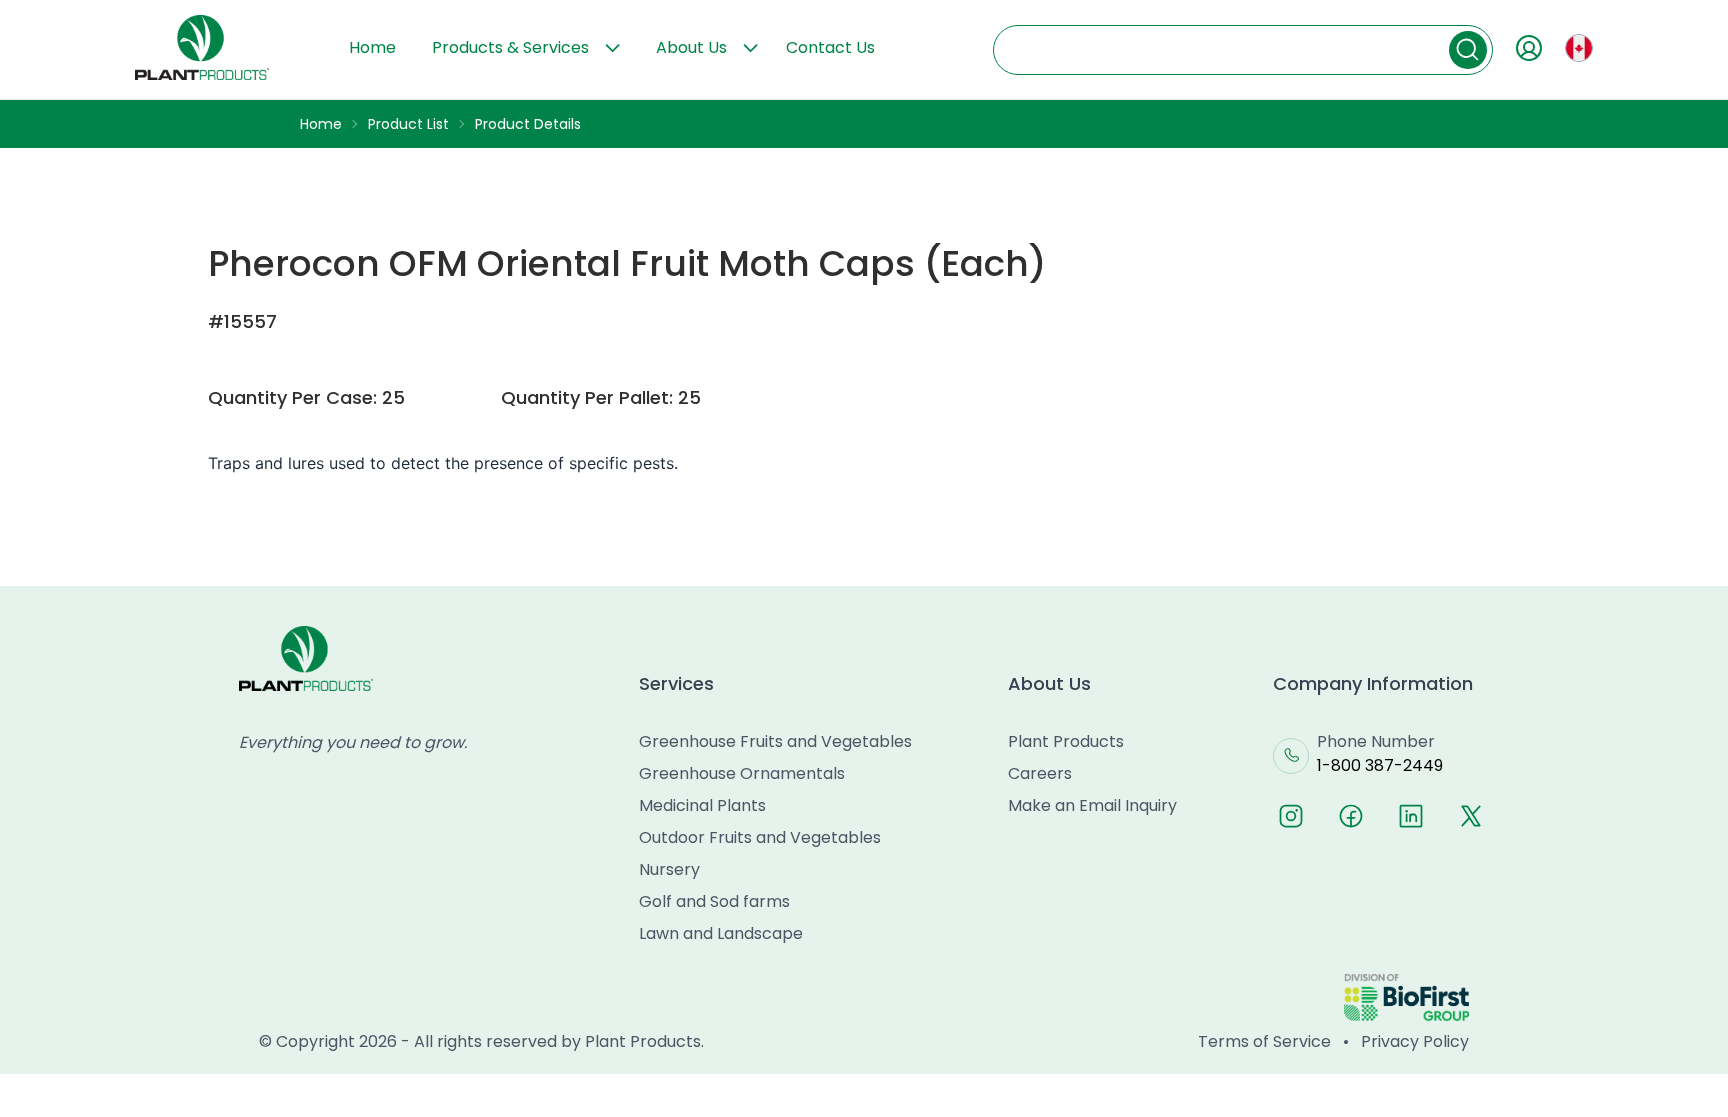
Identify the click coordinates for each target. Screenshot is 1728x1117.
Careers (1040, 773)
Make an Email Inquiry (1092, 805)
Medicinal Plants (702, 805)
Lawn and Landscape (721, 933)
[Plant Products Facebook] (1351, 816)
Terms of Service (1264, 1041)
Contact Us (830, 47)
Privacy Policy (1415, 1041)
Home (372, 47)
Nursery (669, 869)
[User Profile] (1529, 48)
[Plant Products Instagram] (1291, 816)
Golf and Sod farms (714, 901)
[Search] (1468, 50)
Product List (408, 124)
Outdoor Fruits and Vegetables (760, 837)
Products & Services (510, 47)
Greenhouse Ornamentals (742, 773)
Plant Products (1066, 741)
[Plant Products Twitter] (1471, 816)
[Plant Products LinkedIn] (1411, 816)
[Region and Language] (1579, 48)
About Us (691, 47)
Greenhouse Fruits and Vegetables (775, 741)
